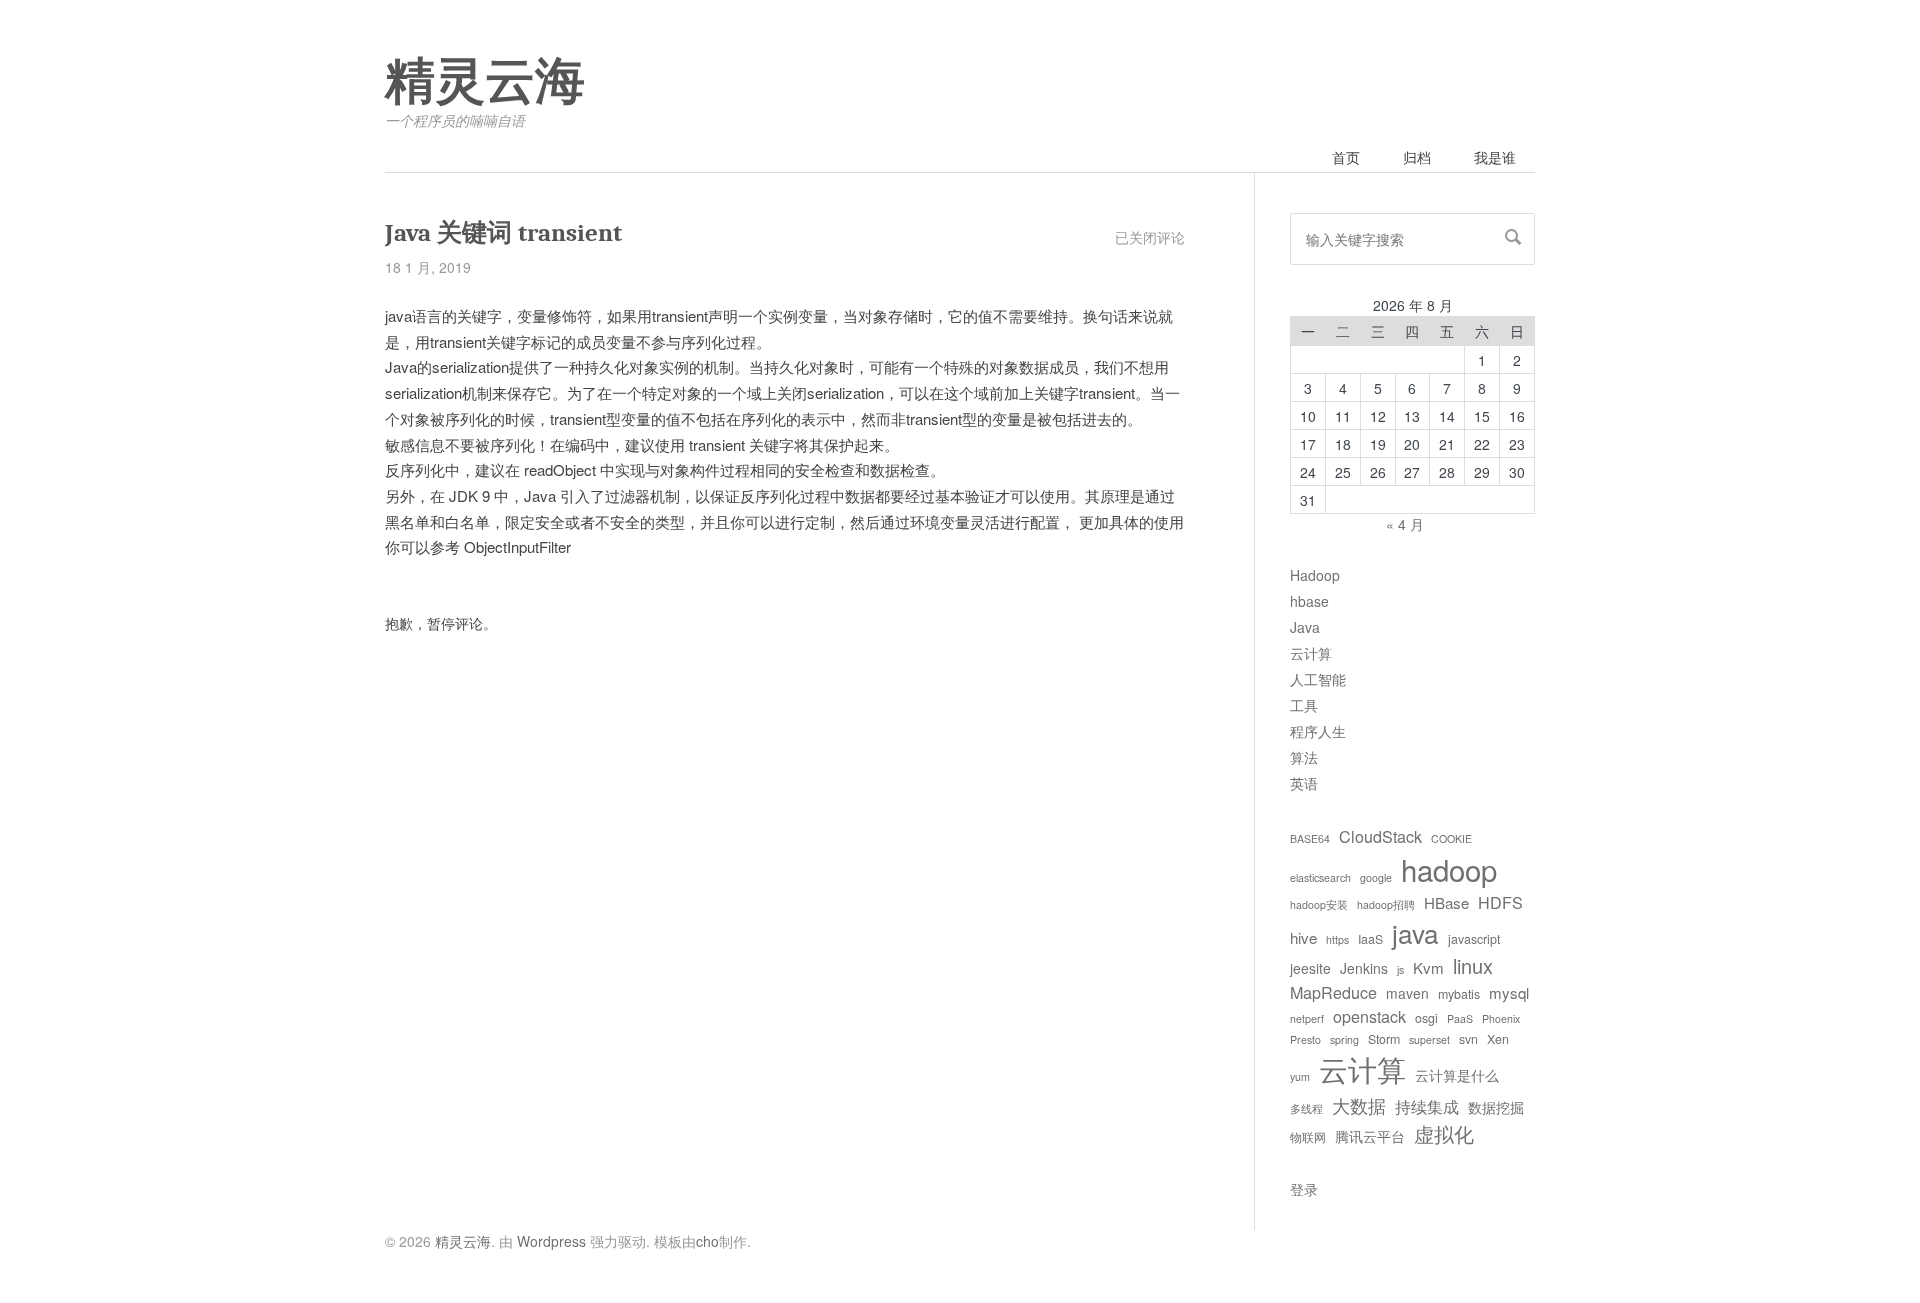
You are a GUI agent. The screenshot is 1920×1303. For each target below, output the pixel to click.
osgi (1426, 1018)
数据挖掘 (1496, 1107)
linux (1473, 965)
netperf (1307, 1018)
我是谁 (1495, 157)
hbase (1309, 601)
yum (1300, 1076)
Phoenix (1501, 1018)
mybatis (1459, 994)
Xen (1498, 1039)
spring (1344, 1039)
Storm (1384, 1039)
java (1415, 932)
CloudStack (1380, 836)
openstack (1369, 1016)
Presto (1305, 1039)
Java (1305, 627)
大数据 (1359, 1105)
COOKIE (1451, 838)
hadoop (1449, 869)
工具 (1304, 705)
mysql (1509, 992)
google (1376, 877)
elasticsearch (1320, 877)
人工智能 (1318, 679)
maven (1407, 993)
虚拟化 (1444, 1133)
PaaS (1460, 1018)
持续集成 (1427, 1106)
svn (1468, 1039)
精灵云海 (485, 82)
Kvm (1428, 967)
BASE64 (1310, 838)
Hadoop (1315, 575)
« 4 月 (1405, 524)
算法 (1304, 757)
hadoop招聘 (1386, 904)
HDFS (1500, 902)
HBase (1446, 902)
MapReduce (1333, 992)
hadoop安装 (1319, 904)
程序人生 (1318, 731)
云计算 (1311, 653)
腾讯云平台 (1370, 1136)
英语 (1304, 783)
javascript (1474, 939)
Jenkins (1364, 968)
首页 (1346, 157)
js (1400, 969)
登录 (1304, 1189)
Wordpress (551, 1241)
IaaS (1370, 939)
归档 (1417, 157)
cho (707, 1241)
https (1337, 939)
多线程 (1306, 1108)
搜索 (1513, 237)
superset (1429, 1039)
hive (1303, 937)
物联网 (1308, 1137)
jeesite (1310, 968)
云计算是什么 (1457, 1075)
